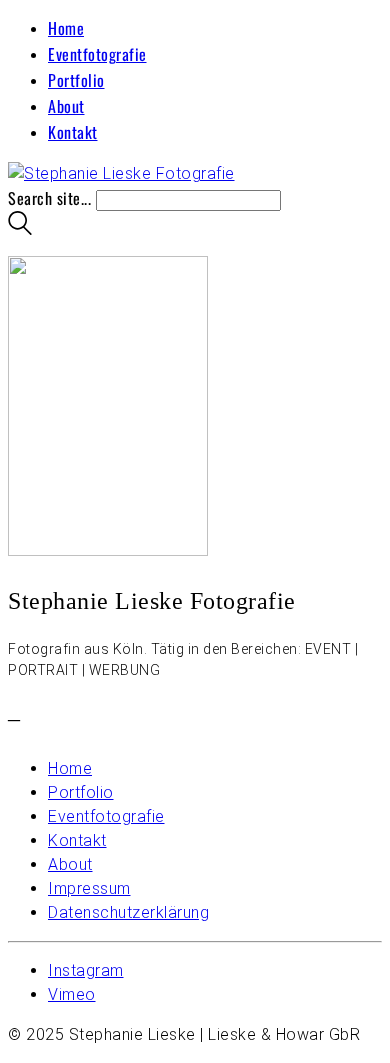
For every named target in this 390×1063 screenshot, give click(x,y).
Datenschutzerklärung (128, 912)
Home (66, 28)
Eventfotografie (97, 54)
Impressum (89, 888)
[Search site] (20, 228)
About (66, 106)
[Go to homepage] (121, 173)
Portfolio (76, 80)
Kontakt (73, 132)
